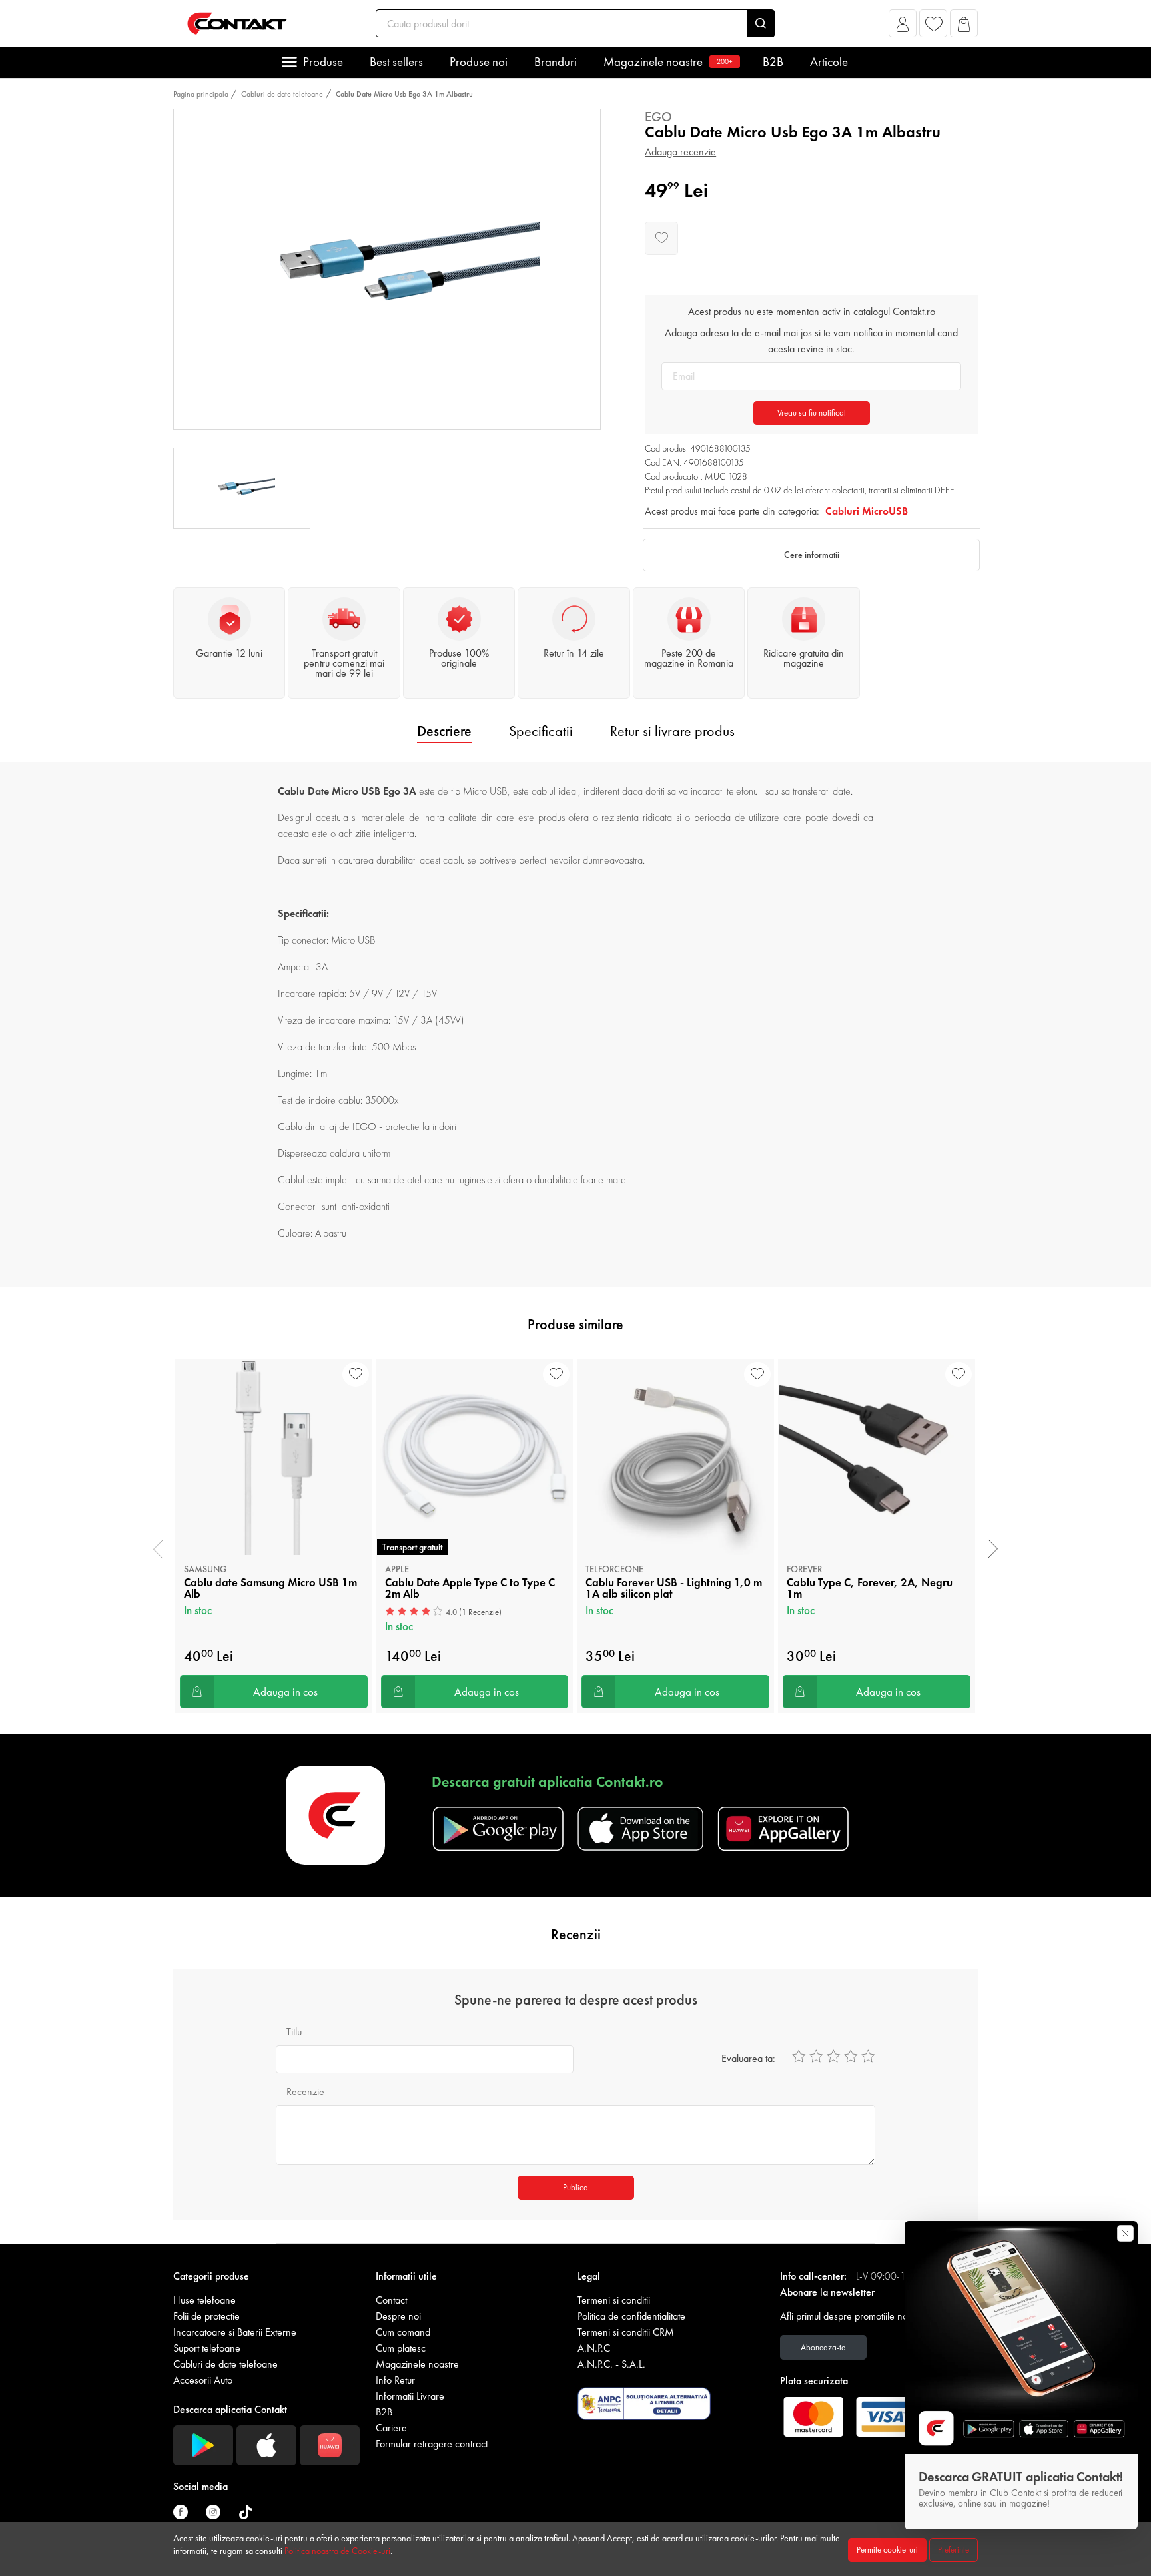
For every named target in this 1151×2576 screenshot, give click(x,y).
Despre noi (398, 2316)
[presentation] (158, 1549)
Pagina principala (201, 94)
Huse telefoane (204, 2300)
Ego (658, 117)
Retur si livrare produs (672, 731)
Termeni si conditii (614, 2300)
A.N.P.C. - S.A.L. (611, 2364)
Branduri (556, 62)
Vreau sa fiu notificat (812, 413)
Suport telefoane (207, 2348)
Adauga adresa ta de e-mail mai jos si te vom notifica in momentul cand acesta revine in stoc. (811, 341)
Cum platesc (401, 2348)
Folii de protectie (206, 2316)
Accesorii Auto (203, 2380)
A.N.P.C (594, 2348)
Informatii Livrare (410, 2396)
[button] (903, 27)
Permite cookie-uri (887, 2550)
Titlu (294, 2032)
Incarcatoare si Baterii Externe (235, 2332)
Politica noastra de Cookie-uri (337, 2551)
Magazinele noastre (668, 62)
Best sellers (396, 62)
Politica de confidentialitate (631, 2316)
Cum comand (403, 2332)
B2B (773, 62)
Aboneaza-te (823, 2347)
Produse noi (479, 62)
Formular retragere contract (432, 2444)
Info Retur (395, 2380)
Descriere (444, 731)
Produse (323, 62)
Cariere (391, 2428)
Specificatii (541, 731)
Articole (829, 62)
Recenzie (305, 2092)
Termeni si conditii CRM (626, 2332)
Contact (391, 2300)
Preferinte (954, 2550)
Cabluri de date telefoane (282, 94)
